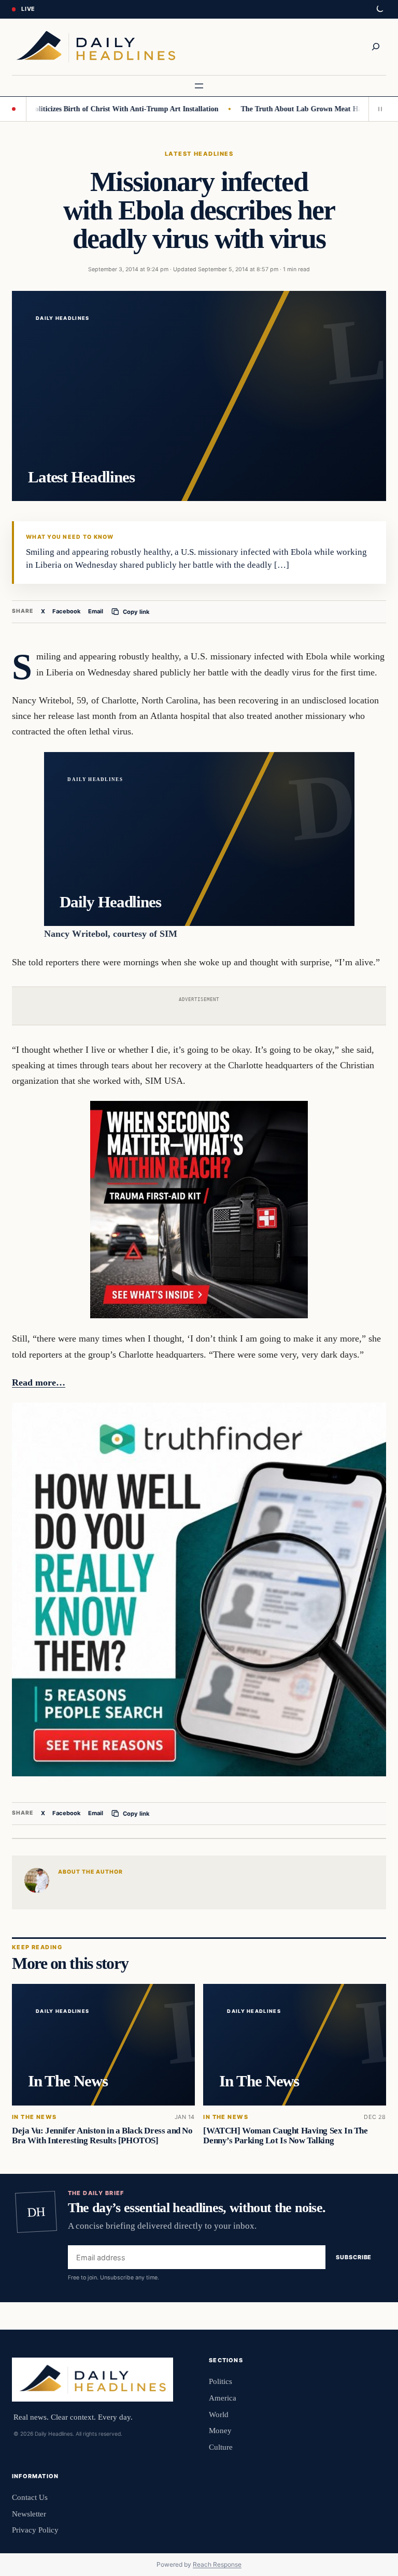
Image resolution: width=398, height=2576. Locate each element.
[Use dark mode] (379, 9)
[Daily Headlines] (96, 47)
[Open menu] (199, 86)
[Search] (376, 47)
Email (96, 611)
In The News (34, 2117)
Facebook (67, 611)
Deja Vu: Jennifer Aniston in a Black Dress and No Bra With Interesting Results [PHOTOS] (102, 2136)
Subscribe (354, 2257)
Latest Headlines (199, 154)
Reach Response (217, 2564)
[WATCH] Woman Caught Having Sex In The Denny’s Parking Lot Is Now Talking (285, 2136)
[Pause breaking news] (377, 109)
